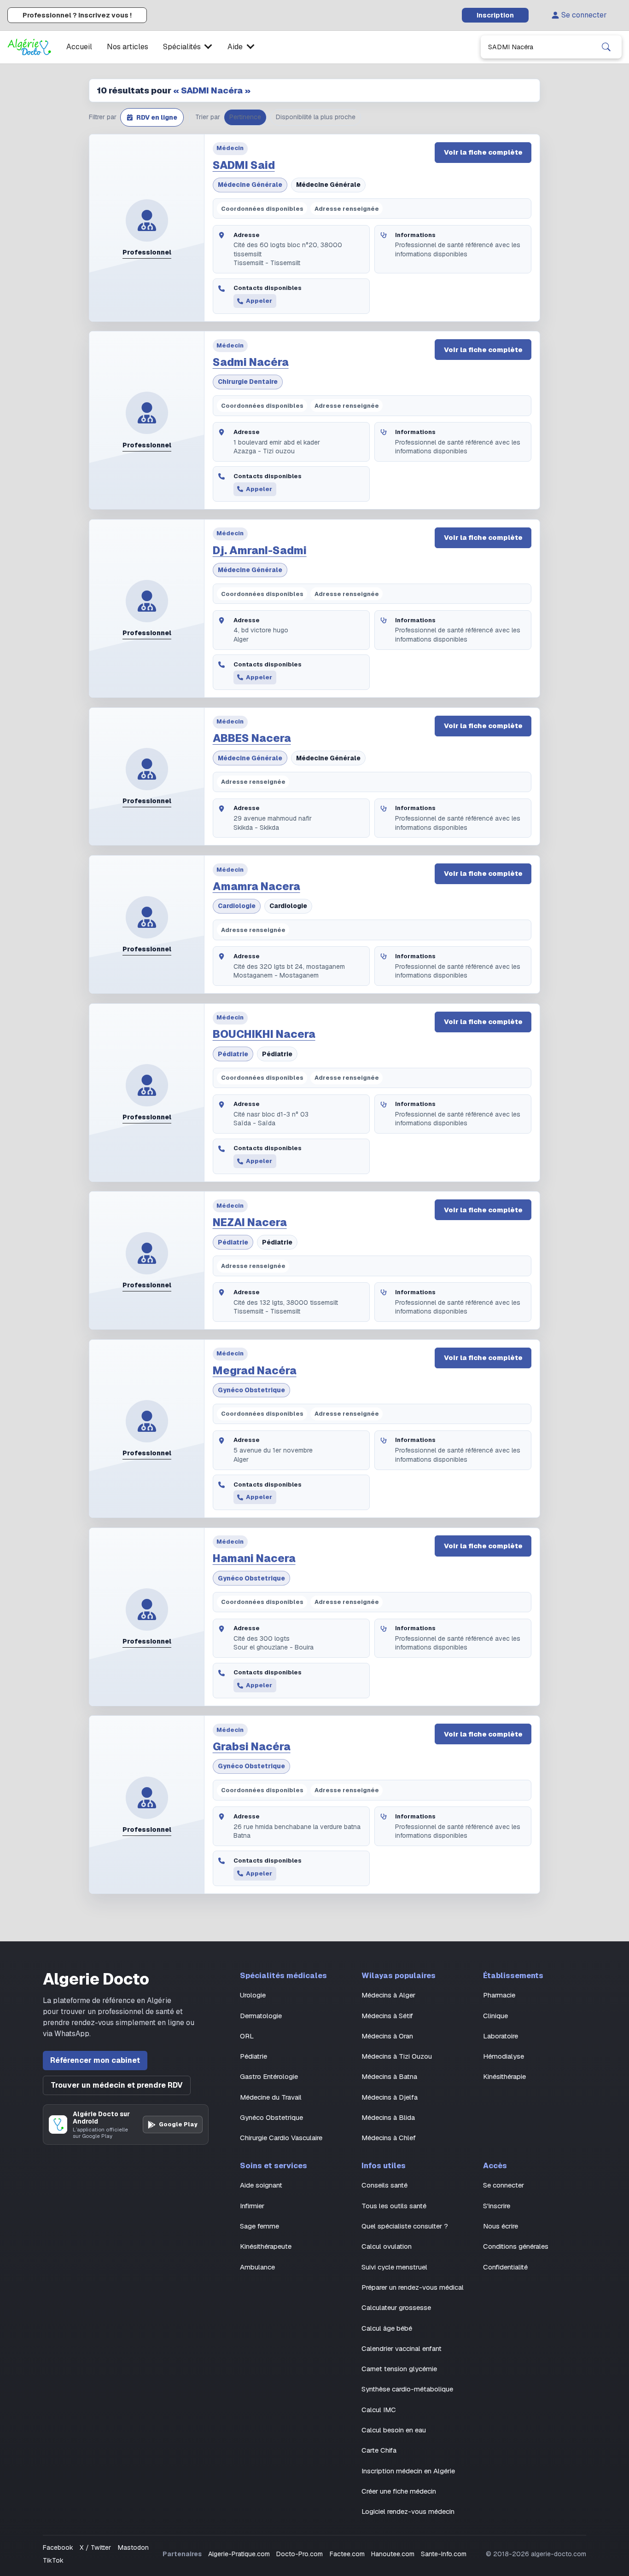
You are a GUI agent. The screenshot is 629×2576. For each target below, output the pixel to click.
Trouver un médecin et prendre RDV (117, 2085)
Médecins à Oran (387, 2036)
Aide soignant (261, 2185)
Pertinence (245, 117)
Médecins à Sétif (387, 2016)
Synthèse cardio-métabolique (407, 2389)
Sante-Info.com (444, 2554)
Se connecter (584, 15)
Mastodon (133, 2547)
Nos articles (128, 47)
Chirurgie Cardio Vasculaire (281, 2138)
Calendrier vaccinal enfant (402, 2348)
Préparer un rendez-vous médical (413, 2287)
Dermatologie (261, 2016)
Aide (235, 47)
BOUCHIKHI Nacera (264, 1034)
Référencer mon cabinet (95, 2060)
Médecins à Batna (389, 2076)
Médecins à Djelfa (390, 2097)
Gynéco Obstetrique (251, 1390)
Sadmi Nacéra (251, 362)
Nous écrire (501, 2226)
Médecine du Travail (271, 2097)
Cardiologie (237, 906)
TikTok (53, 2560)
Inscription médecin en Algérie (408, 2471)
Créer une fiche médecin (399, 2491)
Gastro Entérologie (269, 2076)
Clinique (495, 2016)
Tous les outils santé (394, 2206)
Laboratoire (501, 2036)
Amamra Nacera (256, 886)
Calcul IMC (379, 2410)
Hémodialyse (504, 2056)
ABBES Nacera (252, 738)
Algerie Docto (96, 1979)
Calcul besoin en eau (394, 2430)
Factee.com (347, 2554)
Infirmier (252, 2206)
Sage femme (259, 2226)
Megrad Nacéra (255, 1371)
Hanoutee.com (393, 2554)
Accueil (79, 47)
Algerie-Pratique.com (239, 2554)
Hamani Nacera (254, 1558)
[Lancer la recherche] (606, 47)
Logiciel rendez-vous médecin (408, 2511)
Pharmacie (499, 1995)
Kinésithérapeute (266, 2246)
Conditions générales (516, 2246)
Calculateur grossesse (396, 2307)
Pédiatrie (233, 1054)
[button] (152, 117)
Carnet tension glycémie (399, 2369)
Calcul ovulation (387, 2246)
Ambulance (257, 2267)
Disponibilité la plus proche (316, 117)
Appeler (259, 301)
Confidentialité (505, 2267)
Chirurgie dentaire (248, 382)
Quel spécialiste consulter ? (405, 2226)
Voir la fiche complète (483, 152)
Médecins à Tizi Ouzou (397, 2056)
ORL (247, 2036)
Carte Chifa (379, 2450)
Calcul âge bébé (387, 2328)
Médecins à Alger (388, 1995)
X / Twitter (95, 2547)
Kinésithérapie (504, 2076)
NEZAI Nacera (250, 1222)
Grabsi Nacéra (252, 1747)
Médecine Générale (250, 185)
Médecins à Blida (388, 2117)
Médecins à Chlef (389, 2138)
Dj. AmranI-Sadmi (260, 550)
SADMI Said (244, 165)
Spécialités (182, 47)
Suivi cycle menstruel (394, 2267)
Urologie (253, 1995)
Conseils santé (384, 2185)
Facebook (58, 2547)
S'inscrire (497, 2206)
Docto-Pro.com (300, 2554)
